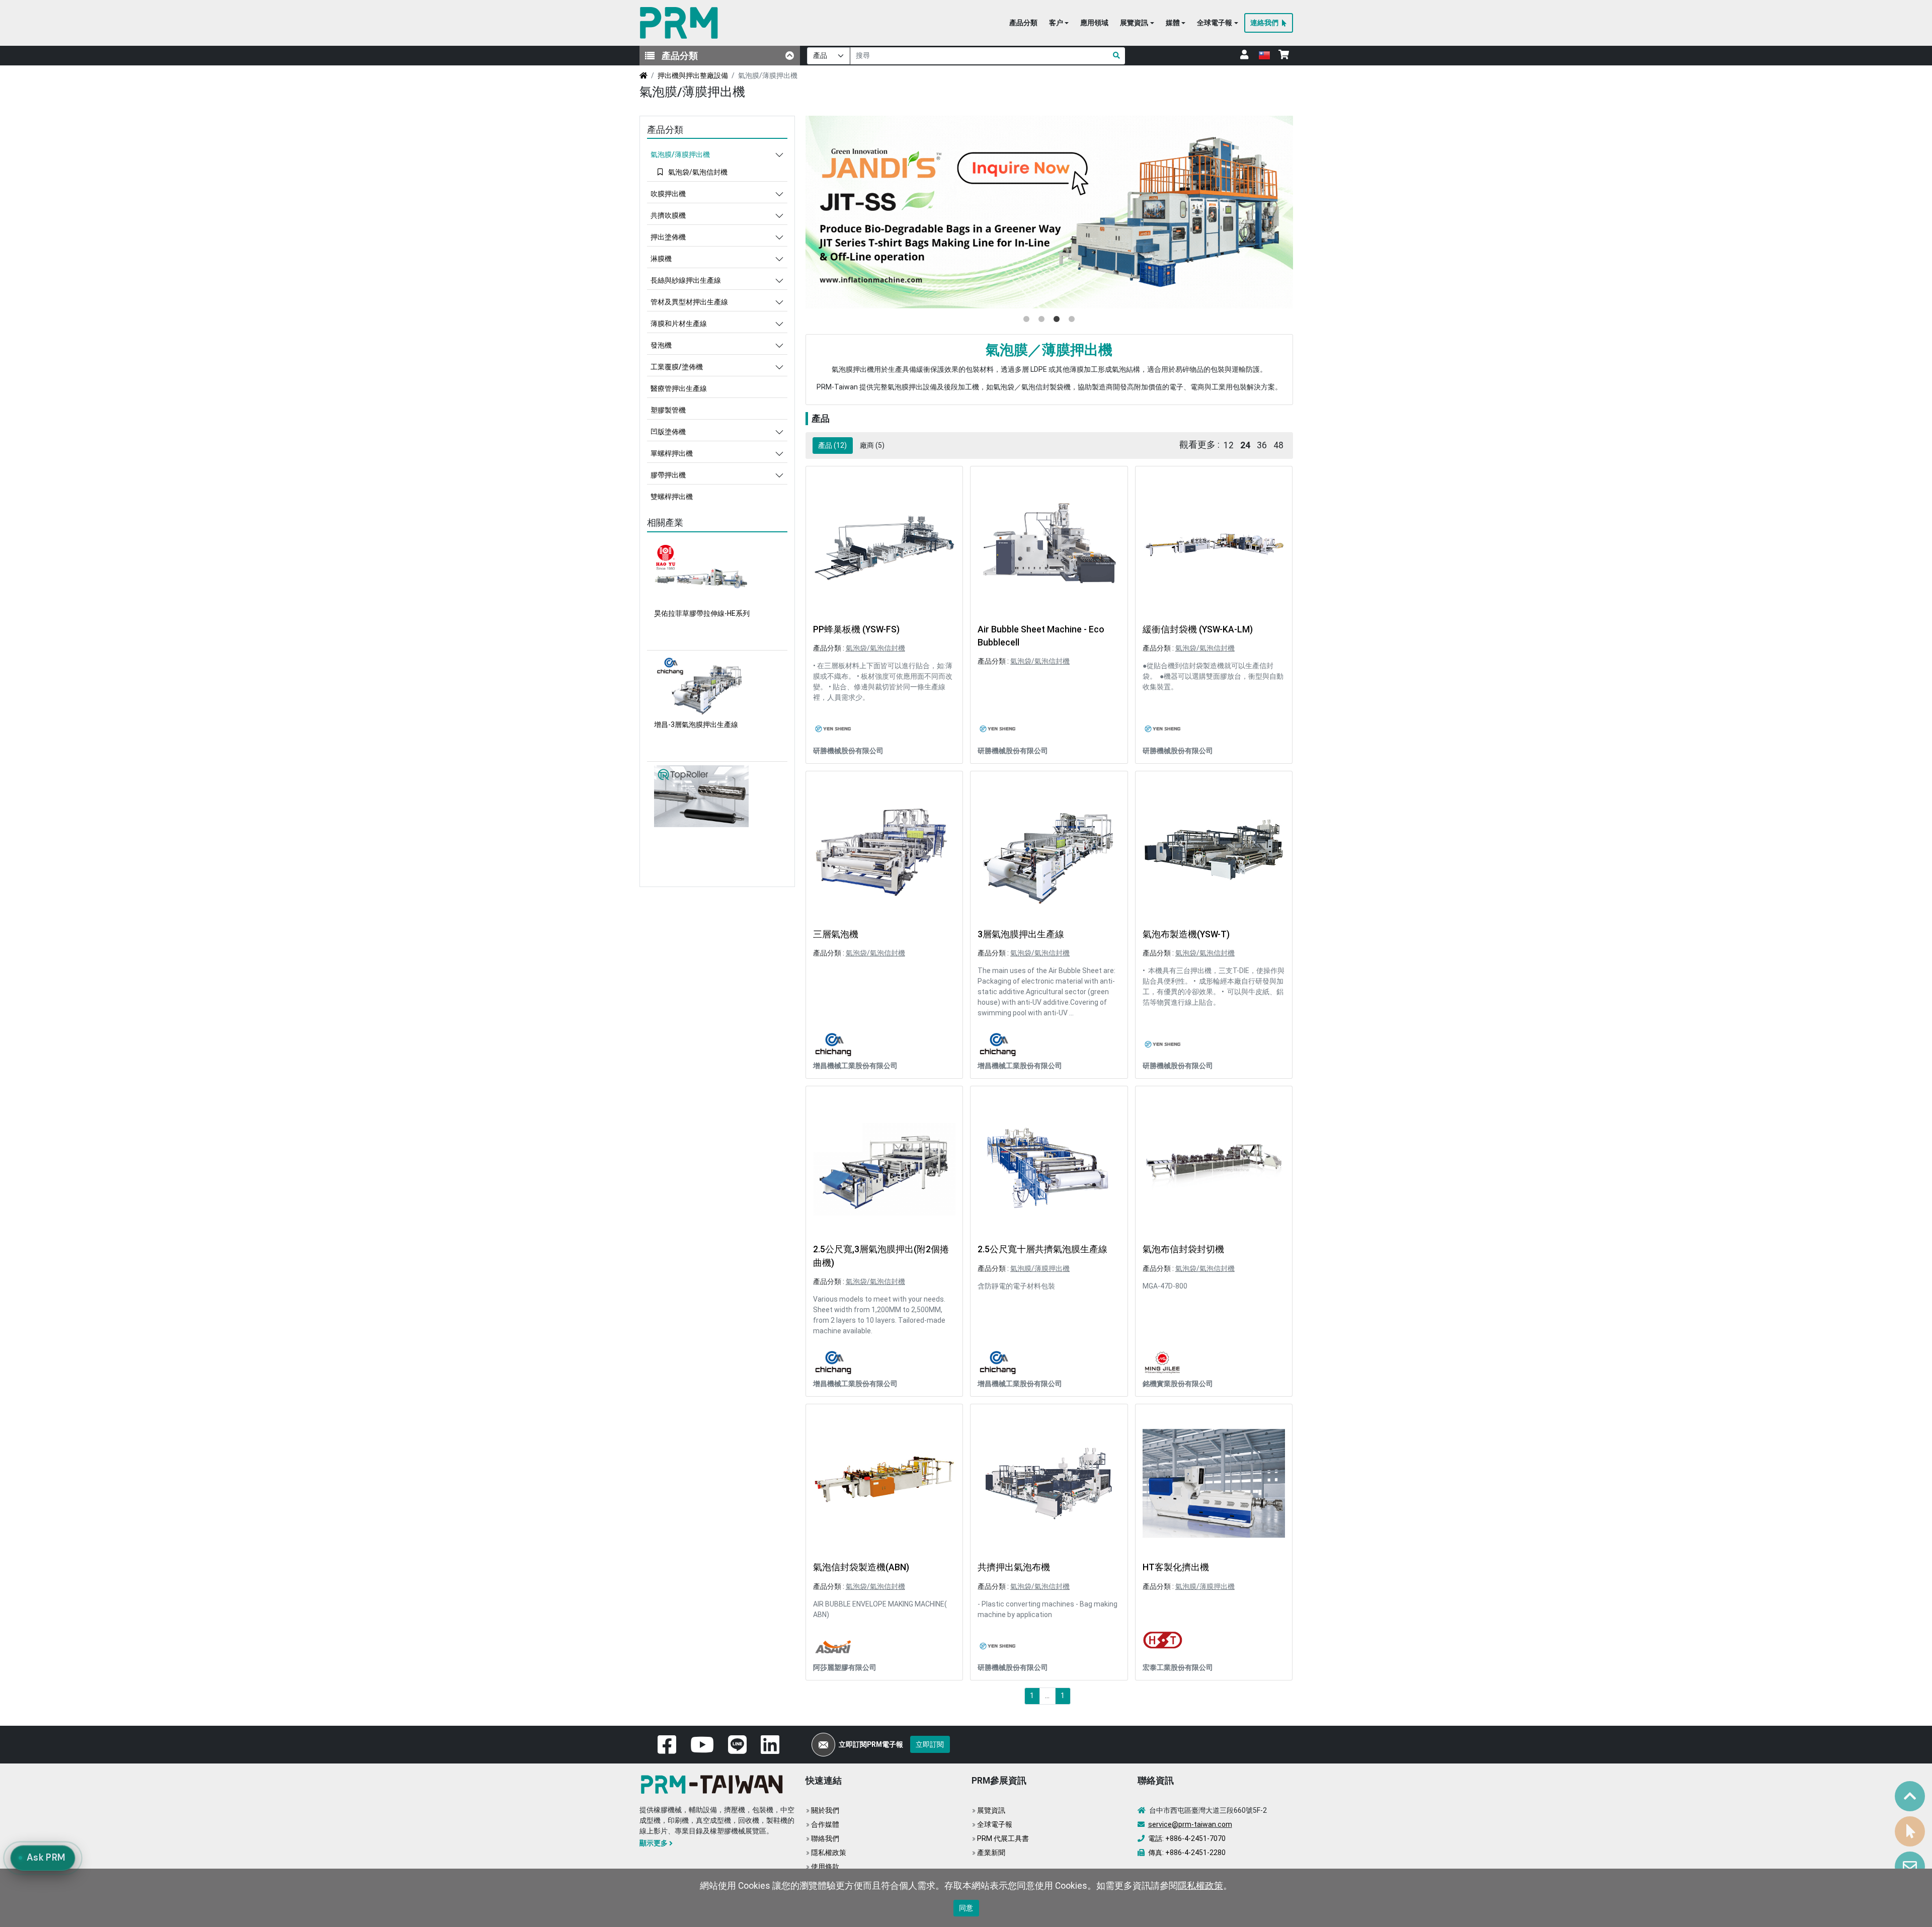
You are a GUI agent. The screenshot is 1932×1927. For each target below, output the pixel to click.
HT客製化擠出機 (1176, 1567)
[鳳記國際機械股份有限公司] (1049, 212)
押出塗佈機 (668, 237)
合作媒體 (825, 1824)
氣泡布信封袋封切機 (1183, 1249)
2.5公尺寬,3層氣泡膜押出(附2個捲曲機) (881, 1256)
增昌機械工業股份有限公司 (855, 1066)
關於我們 (825, 1810)
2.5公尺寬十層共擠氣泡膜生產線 (1042, 1249)
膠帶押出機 (668, 475)
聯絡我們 (825, 1838)
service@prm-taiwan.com (1190, 1824)
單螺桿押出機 (672, 453)
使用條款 (825, 1867)
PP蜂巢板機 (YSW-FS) (856, 629)
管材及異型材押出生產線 (689, 302)
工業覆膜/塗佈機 (677, 367)
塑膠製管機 (668, 410)
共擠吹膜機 (668, 215)
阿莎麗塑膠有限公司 (845, 1667)
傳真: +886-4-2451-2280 (1187, 1853)
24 (1245, 445)
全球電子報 (995, 1824)
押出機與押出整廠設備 (693, 75)
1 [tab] (1026, 319)
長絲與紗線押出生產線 (686, 280)
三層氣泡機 (836, 934)
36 (1262, 445)
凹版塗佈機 (668, 432)
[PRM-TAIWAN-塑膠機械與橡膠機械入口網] (681, 23)
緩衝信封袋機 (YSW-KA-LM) (1198, 629)
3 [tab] (1057, 319)
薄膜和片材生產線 (679, 324)
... (1047, 1696)
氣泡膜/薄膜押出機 (1040, 1268)
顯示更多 (654, 1843)
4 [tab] (1072, 319)
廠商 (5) (872, 445)
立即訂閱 (930, 1744)
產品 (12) (832, 445)
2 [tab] (1041, 319)
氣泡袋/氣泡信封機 (875, 648)
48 (1278, 445)
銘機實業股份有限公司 (1178, 1384)
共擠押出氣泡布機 (1014, 1567)
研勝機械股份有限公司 (848, 751)
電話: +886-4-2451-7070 (1187, 1838)
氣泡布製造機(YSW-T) (1186, 934)
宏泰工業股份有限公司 (1178, 1667)
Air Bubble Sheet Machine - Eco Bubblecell (1041, 636)
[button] (1059, 23)
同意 (966, 1908)
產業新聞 (991, 1853)
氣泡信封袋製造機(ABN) (861, 1567)
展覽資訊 (991, 1810)
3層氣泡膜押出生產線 (1021, 934)
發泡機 (661, 345)
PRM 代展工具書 (1003, 1838)
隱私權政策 (829, 1853)
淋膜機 (661, 259)
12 (1229, 445)
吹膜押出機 (668, 194)
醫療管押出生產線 (679, 388)
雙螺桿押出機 (672, 497)
